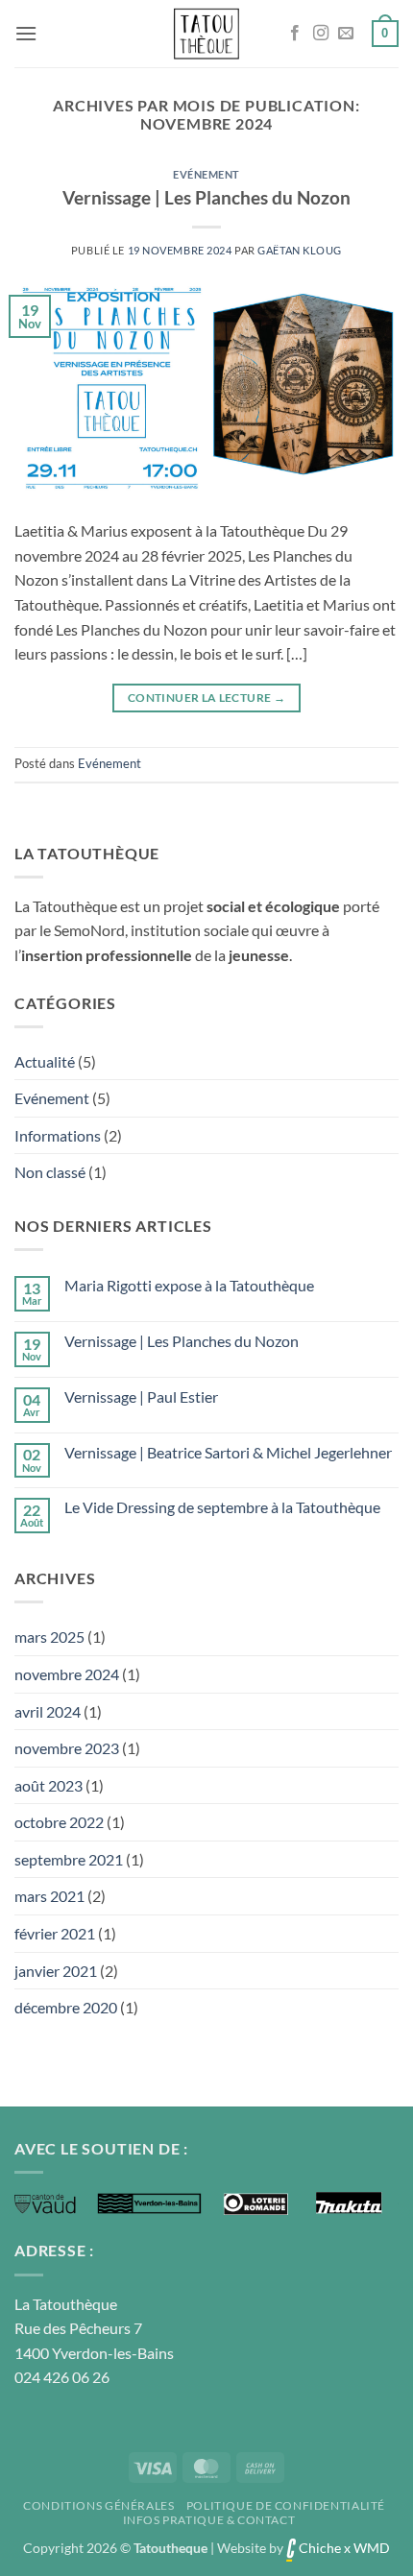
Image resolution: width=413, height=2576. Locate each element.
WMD (372, 2548)
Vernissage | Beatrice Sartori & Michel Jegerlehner (228, 1452)
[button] (26, 33)
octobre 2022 (59, 1822)
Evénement (206, 174)
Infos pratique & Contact (209, 2520)
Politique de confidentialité (286, 2505)
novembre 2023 (67, 1748)
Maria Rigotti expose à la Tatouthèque (189, 1285)
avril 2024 (48, 1711)
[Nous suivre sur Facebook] (295, 34)
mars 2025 (49, 1637)
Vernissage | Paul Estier (141, 1396)
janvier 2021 (56, 1971)
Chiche (318, 2548)
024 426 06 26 (62, 2377)
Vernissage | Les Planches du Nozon (206, 197)
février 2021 (55, 1933)
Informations (58, 1135)
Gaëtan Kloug (300, 250)
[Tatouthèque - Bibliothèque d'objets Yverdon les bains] (206, 34)
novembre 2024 (67, 1674)
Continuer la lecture (206, 698)
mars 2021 (49, 1896)
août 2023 (49, 1785)
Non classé (50, 1172)
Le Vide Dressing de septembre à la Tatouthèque (222, 1507)
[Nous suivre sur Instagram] (321, 34)
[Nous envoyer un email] (346, 34)
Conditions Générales (98, 2505)
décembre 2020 (66, 2007)
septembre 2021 (69, 1859)
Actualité (45, 1061)
